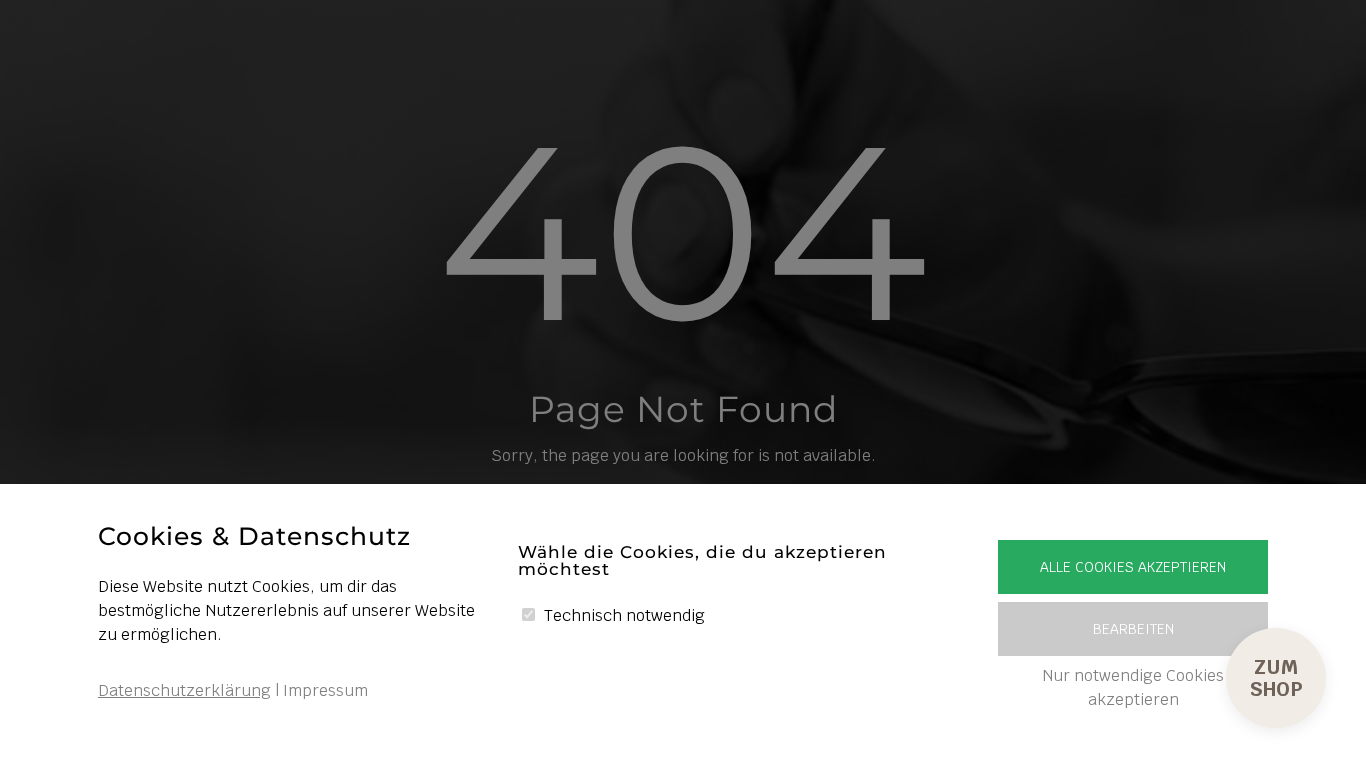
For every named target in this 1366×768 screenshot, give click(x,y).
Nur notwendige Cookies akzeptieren (1133, 687)
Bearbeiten (1133, 629)
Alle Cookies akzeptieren (1133, 567)
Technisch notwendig (624, 615)
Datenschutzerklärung (184, 690)
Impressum (325, 690)
